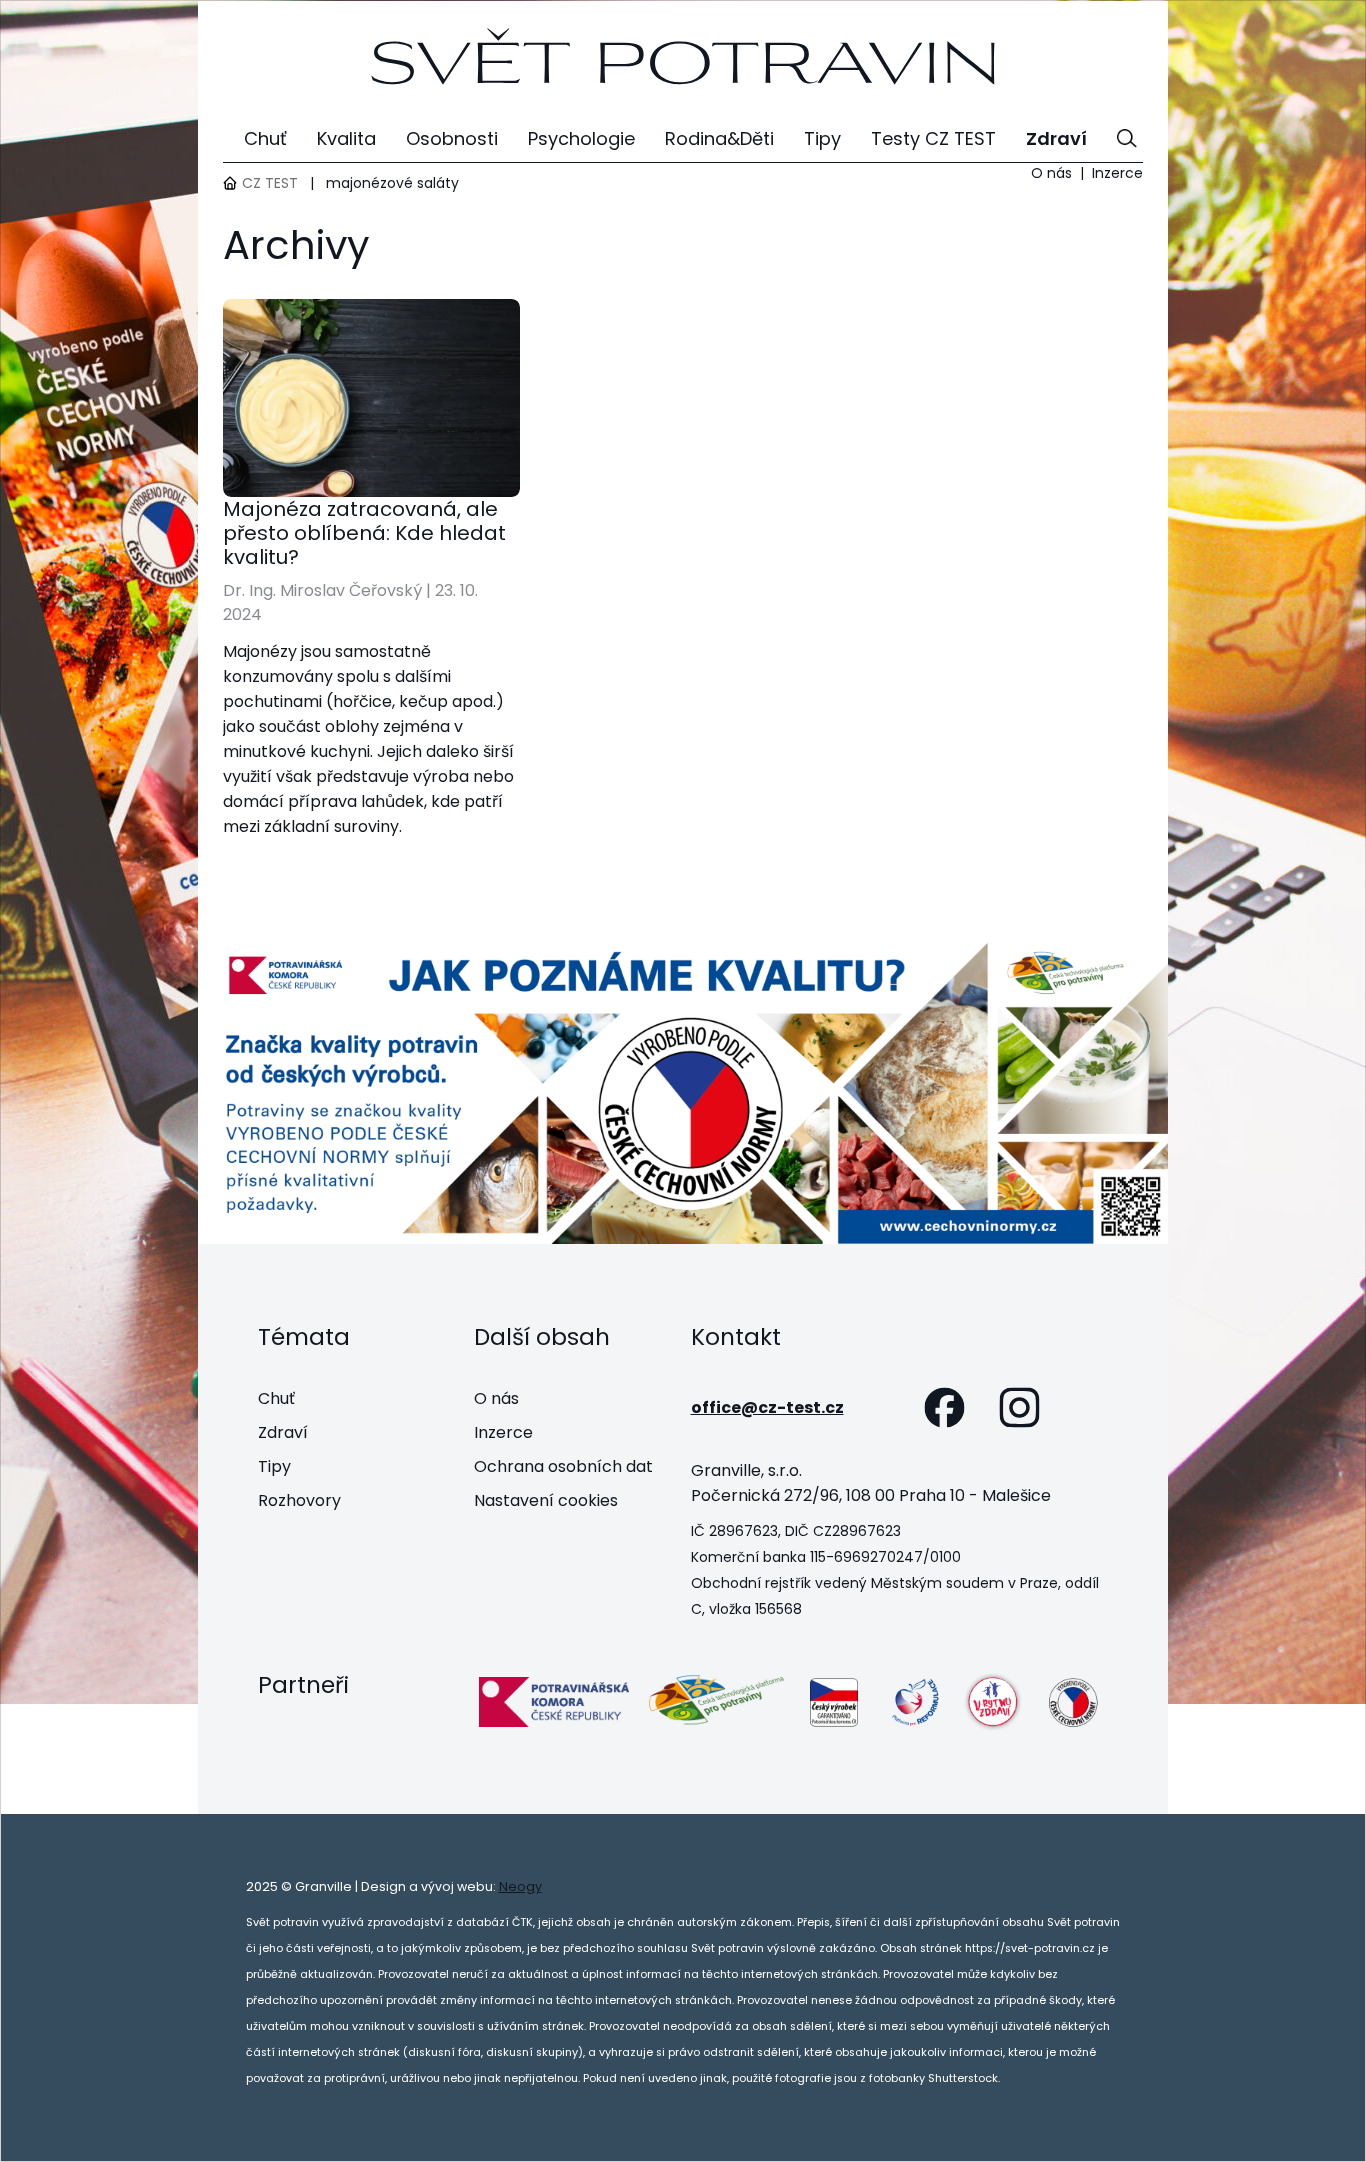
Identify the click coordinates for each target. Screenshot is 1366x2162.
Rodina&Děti (719, 138)
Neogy (520, 1886)
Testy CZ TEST (933, 138)
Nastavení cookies (546, 1500)
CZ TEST (270, 183)
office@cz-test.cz (767, 1407)
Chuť (276, 1398)
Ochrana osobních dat (563, 1466)
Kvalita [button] (346, 138)
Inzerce (1117, 173)
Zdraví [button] (1056, 138)
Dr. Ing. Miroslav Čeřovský (322, 590)
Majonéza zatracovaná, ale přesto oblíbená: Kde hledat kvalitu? (364, 533)
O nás (1051, 173)
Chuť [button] (265, 138)
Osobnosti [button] (452, 138)
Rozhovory (299, 1500)
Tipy (274, 1466)
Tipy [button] (822, 138)
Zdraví (283, 1432)
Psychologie (581, 138)
